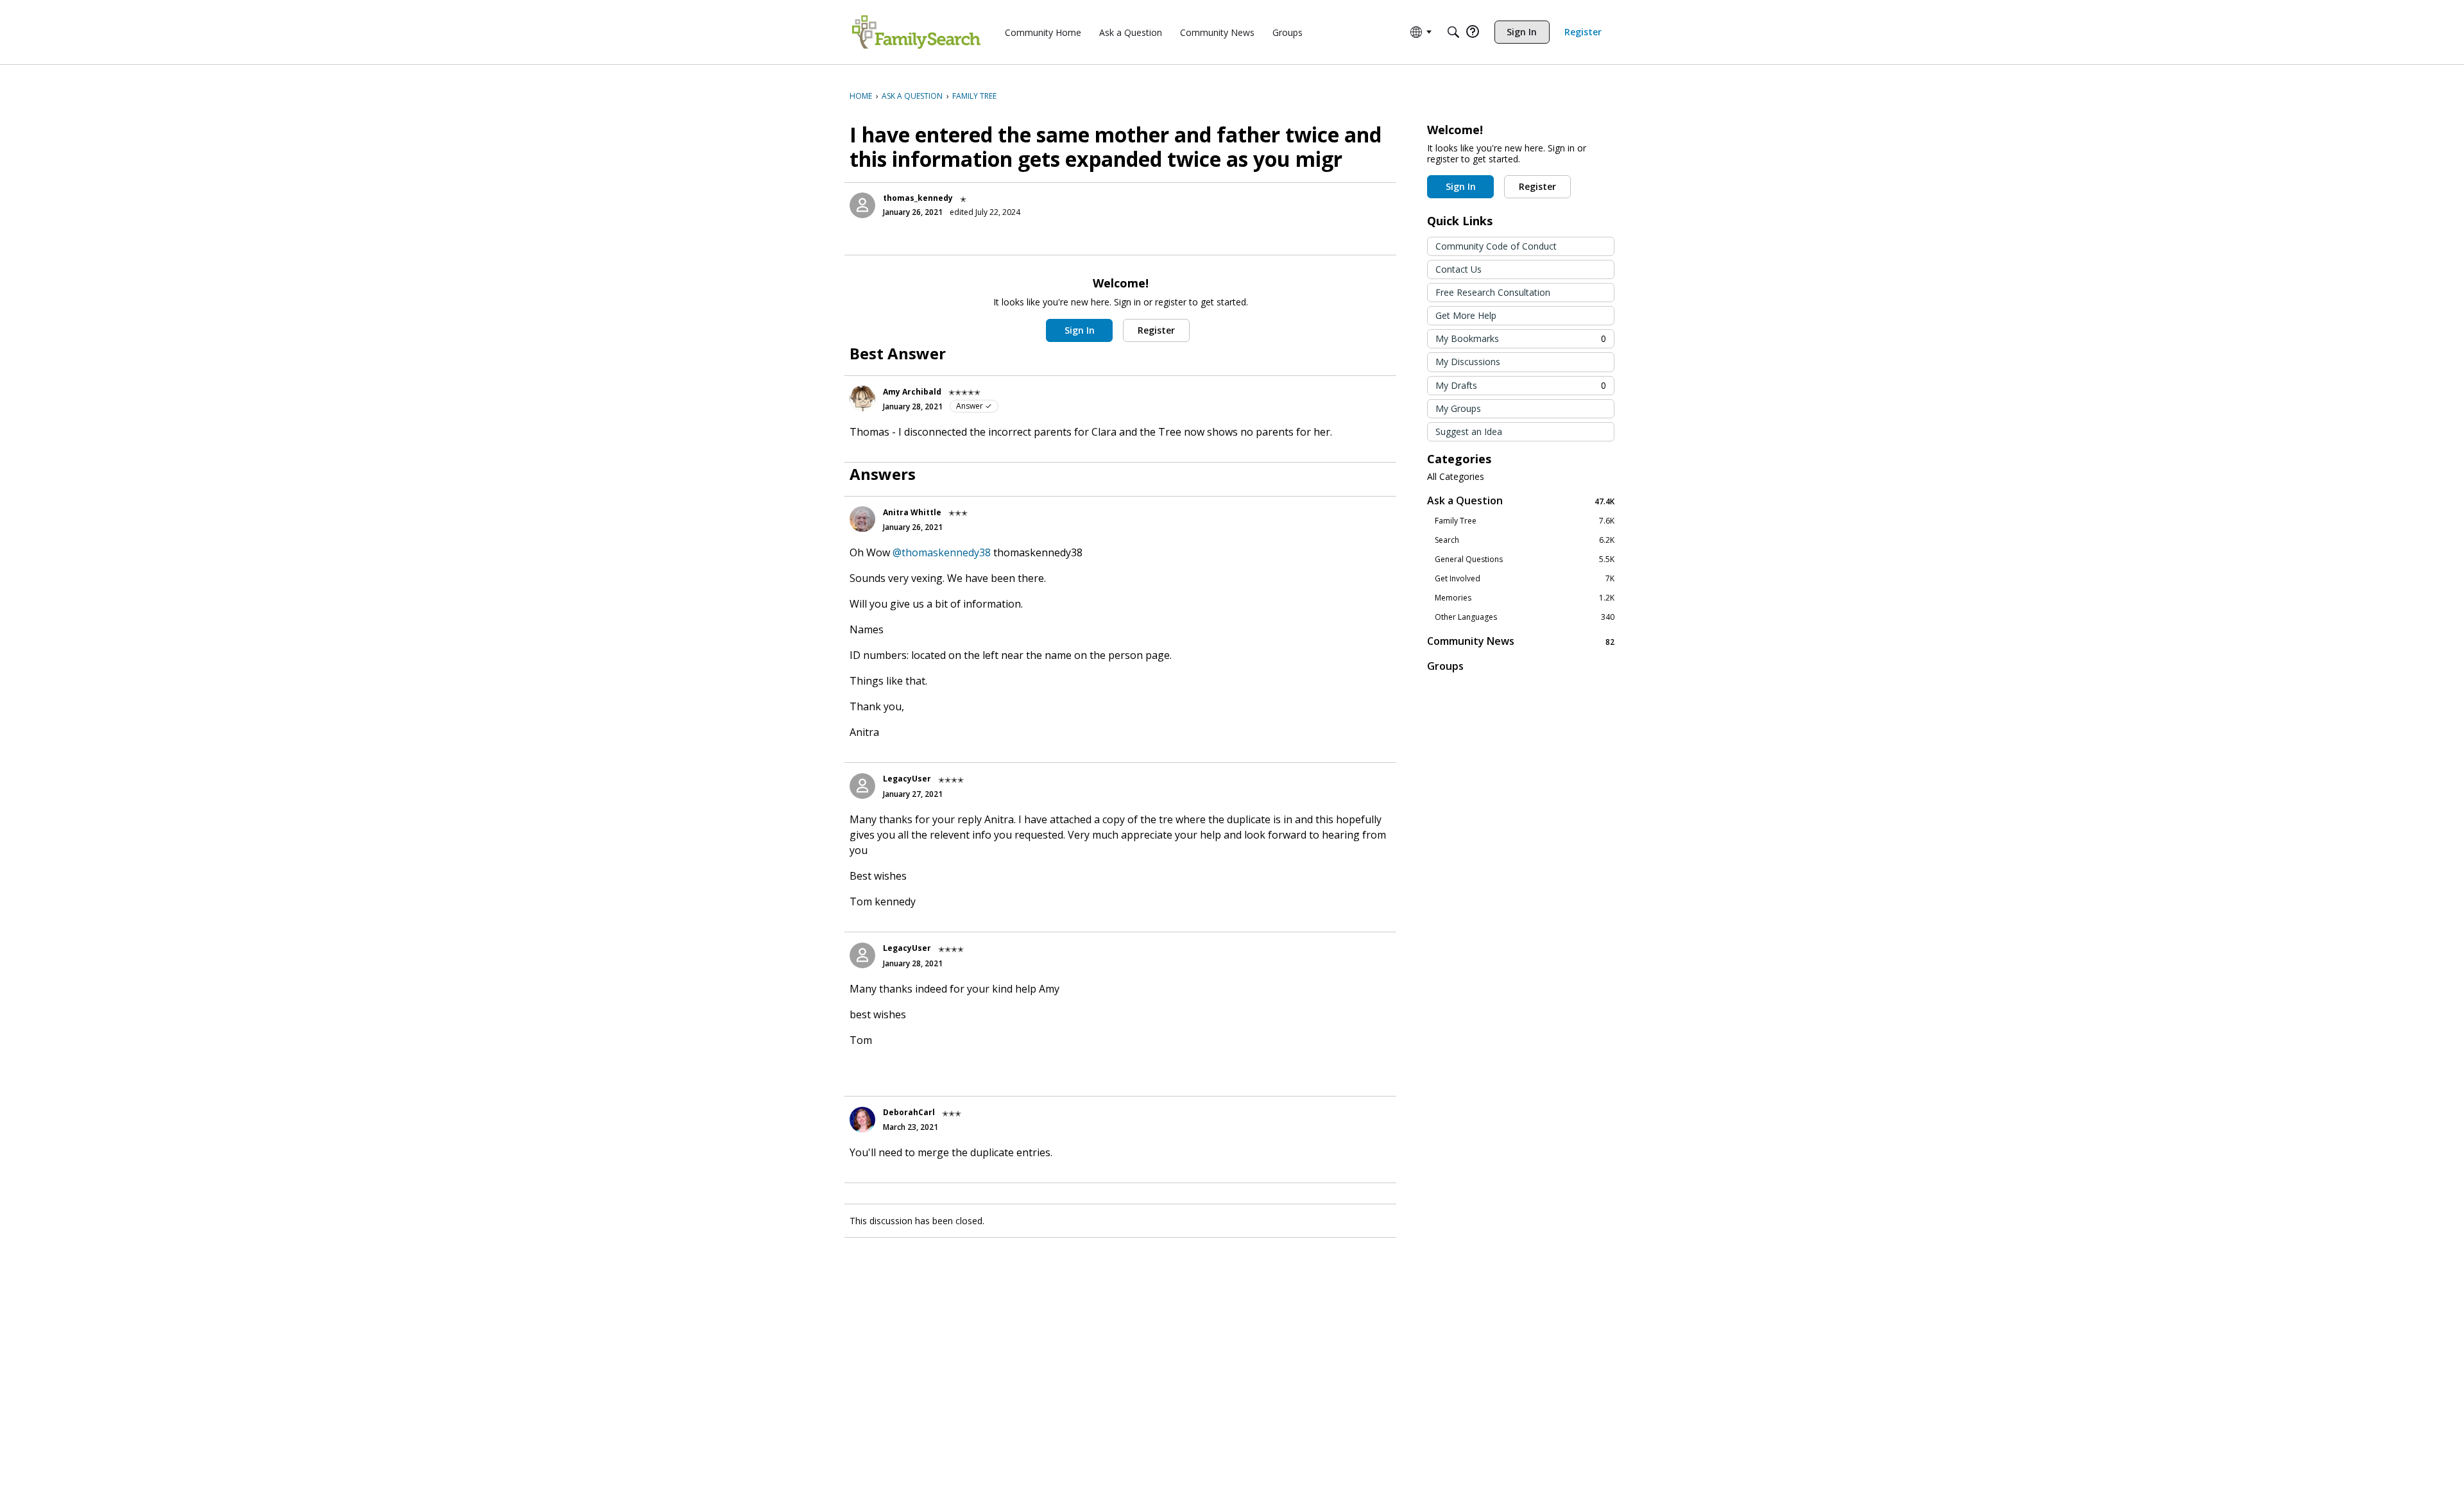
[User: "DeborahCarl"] (862, 1120)
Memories (1525, 598)
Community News (1521, 641)
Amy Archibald (912, 392)
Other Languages (1525, 617)
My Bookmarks (1521, 338)
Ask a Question (1521, 501)
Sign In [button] (1080, 330)
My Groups (1458, 408)
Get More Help (1466, 315)
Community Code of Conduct (1496, 246)
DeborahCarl (909, 1112)
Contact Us (1459, 269)
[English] (916, 32)
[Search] (1453, 32)
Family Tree (1525, 521)
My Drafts (1521, 385)
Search (1525, 540)
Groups (1445, 666)
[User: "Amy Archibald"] (862, 398)
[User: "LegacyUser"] (862, 786)
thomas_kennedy (918, 198)
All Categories (1456, 477)
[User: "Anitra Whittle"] (862, 519)
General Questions (1525, 559)
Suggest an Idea (1469, 431)
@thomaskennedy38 (942, 552)
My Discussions (1468, 362)
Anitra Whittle (912, 512)
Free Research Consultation (1493, 292)
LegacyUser (907, 779)
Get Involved (1525, 579)
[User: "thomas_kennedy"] (862, 205)
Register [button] (1156, 330)
